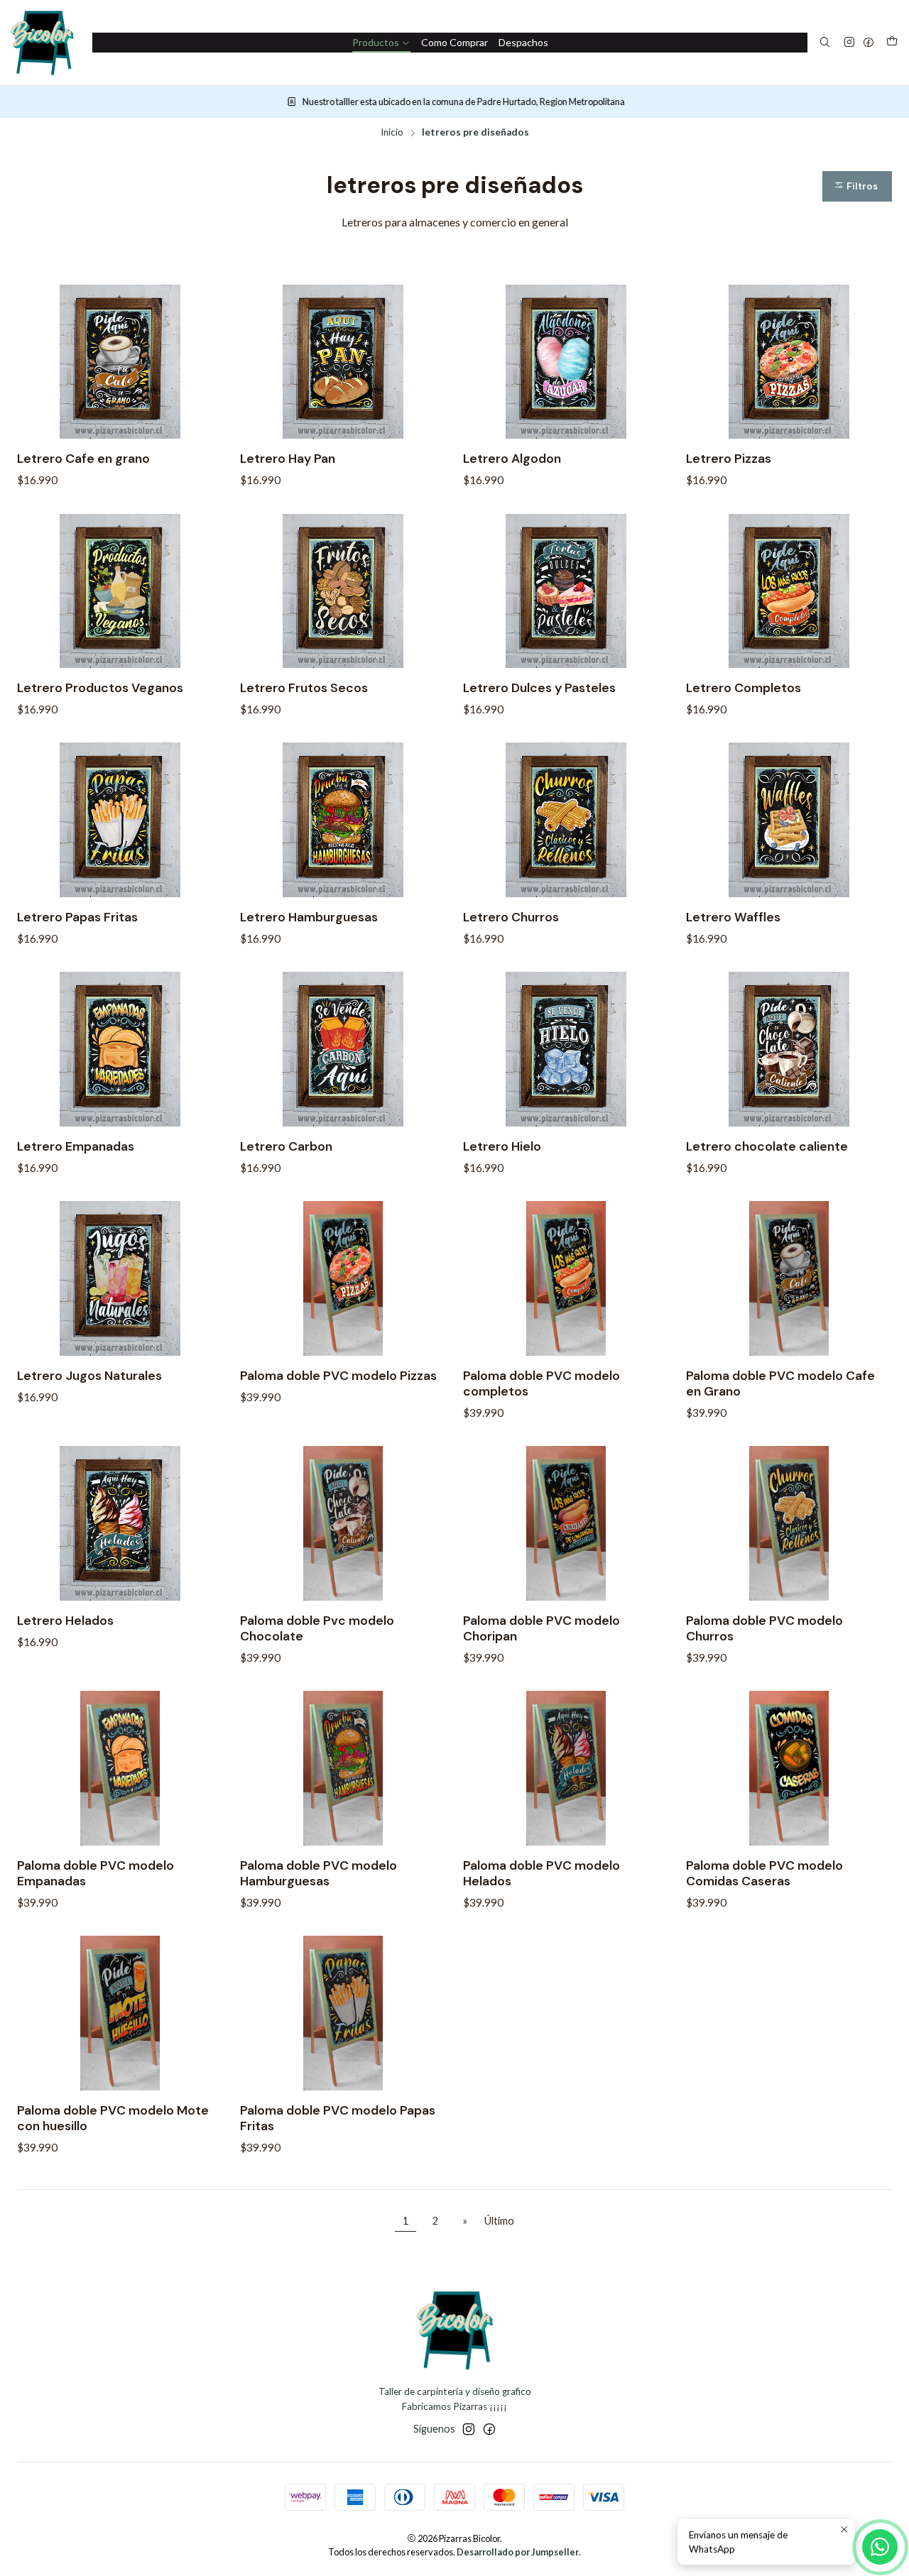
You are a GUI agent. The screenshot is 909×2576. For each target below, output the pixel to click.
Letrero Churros (511, 917)
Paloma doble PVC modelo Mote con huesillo (113, 2118)
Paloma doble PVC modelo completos (541, 1383)
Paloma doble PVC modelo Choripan (541, 1628)
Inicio (392, 133)
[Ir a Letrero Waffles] (789, 820)
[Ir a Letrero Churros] (566, 820)
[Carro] (892, 43)
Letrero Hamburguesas (309, 917)
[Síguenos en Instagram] (849, 43)
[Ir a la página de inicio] (42, 43)
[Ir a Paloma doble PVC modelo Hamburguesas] (343, 1768)
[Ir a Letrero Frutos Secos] (343, 591)
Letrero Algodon (512, 459)
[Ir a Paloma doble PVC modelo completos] (566, 1278)
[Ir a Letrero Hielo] (566, 1049)
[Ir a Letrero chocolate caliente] (789, 1049)
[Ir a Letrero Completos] (789, 591)
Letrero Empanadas (76, 1146)
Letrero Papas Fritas (77, 917)
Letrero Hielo (502, 1146)
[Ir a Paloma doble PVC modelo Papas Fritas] (343, 2013)
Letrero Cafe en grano (83, 459)
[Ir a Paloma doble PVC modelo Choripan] (566, 1523)
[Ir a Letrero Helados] (120, 1523)
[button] (857, 186)
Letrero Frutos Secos (304, 688)
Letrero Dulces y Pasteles (539, 688)
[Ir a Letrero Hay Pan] (343, 362)
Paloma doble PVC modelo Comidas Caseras (764, 1873)
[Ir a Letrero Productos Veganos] (120, 591)
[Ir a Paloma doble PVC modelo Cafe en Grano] (789, 1278)
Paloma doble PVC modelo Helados (541, 1873)
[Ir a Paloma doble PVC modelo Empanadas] (120, 1768)
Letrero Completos (744, 688)
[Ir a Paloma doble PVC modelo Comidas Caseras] (789, 1768)
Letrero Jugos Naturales (89, 1376)
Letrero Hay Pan (288, 459)
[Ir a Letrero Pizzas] (789, 362)
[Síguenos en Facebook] (869, 43)
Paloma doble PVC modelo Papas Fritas (338, 2118)
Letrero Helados (65, 1621)
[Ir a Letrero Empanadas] (120, 1049)
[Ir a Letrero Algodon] (566, 362)
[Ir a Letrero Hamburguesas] (343, 820)
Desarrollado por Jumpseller (518, 2552)
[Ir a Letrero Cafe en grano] (120, 362)
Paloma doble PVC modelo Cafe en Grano (780, 1383)
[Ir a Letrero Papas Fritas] (120, 820)
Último (499, 2221)
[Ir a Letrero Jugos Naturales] (120, 1278)
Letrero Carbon (286, 1146)
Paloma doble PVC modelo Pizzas (338, 1376)
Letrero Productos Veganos (100, 688)
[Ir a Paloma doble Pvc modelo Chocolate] (343, 1523)
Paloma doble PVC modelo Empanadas (96, 1873)
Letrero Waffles (733, 917)
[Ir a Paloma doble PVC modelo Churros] (789, 1523)
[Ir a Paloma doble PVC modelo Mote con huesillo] (120, 2013)
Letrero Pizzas (729, 459)
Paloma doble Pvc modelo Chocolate (317, 1628)
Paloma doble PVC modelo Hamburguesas (319, 1873)
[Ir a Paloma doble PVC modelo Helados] (566, 1768)
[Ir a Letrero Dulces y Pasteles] (566, 591)
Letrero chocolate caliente (767, 1146)
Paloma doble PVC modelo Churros (764, 1628)
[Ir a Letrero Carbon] (343, 1049)
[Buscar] (825, 43)
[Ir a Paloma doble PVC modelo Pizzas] (343, 1278)
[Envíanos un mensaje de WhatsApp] (880, 2547)
